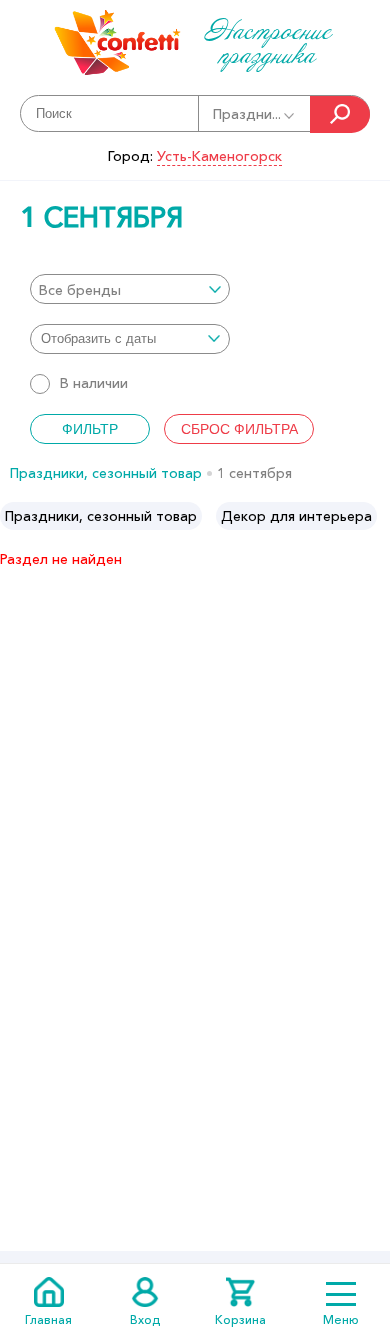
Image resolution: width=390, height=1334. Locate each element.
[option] (101, 516)
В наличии (94, 383)
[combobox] (130, 289)
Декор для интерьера (296, 516)
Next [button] (373, 516)
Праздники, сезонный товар (106, 473)
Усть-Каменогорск (219, 156)
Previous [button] (16, 516)
